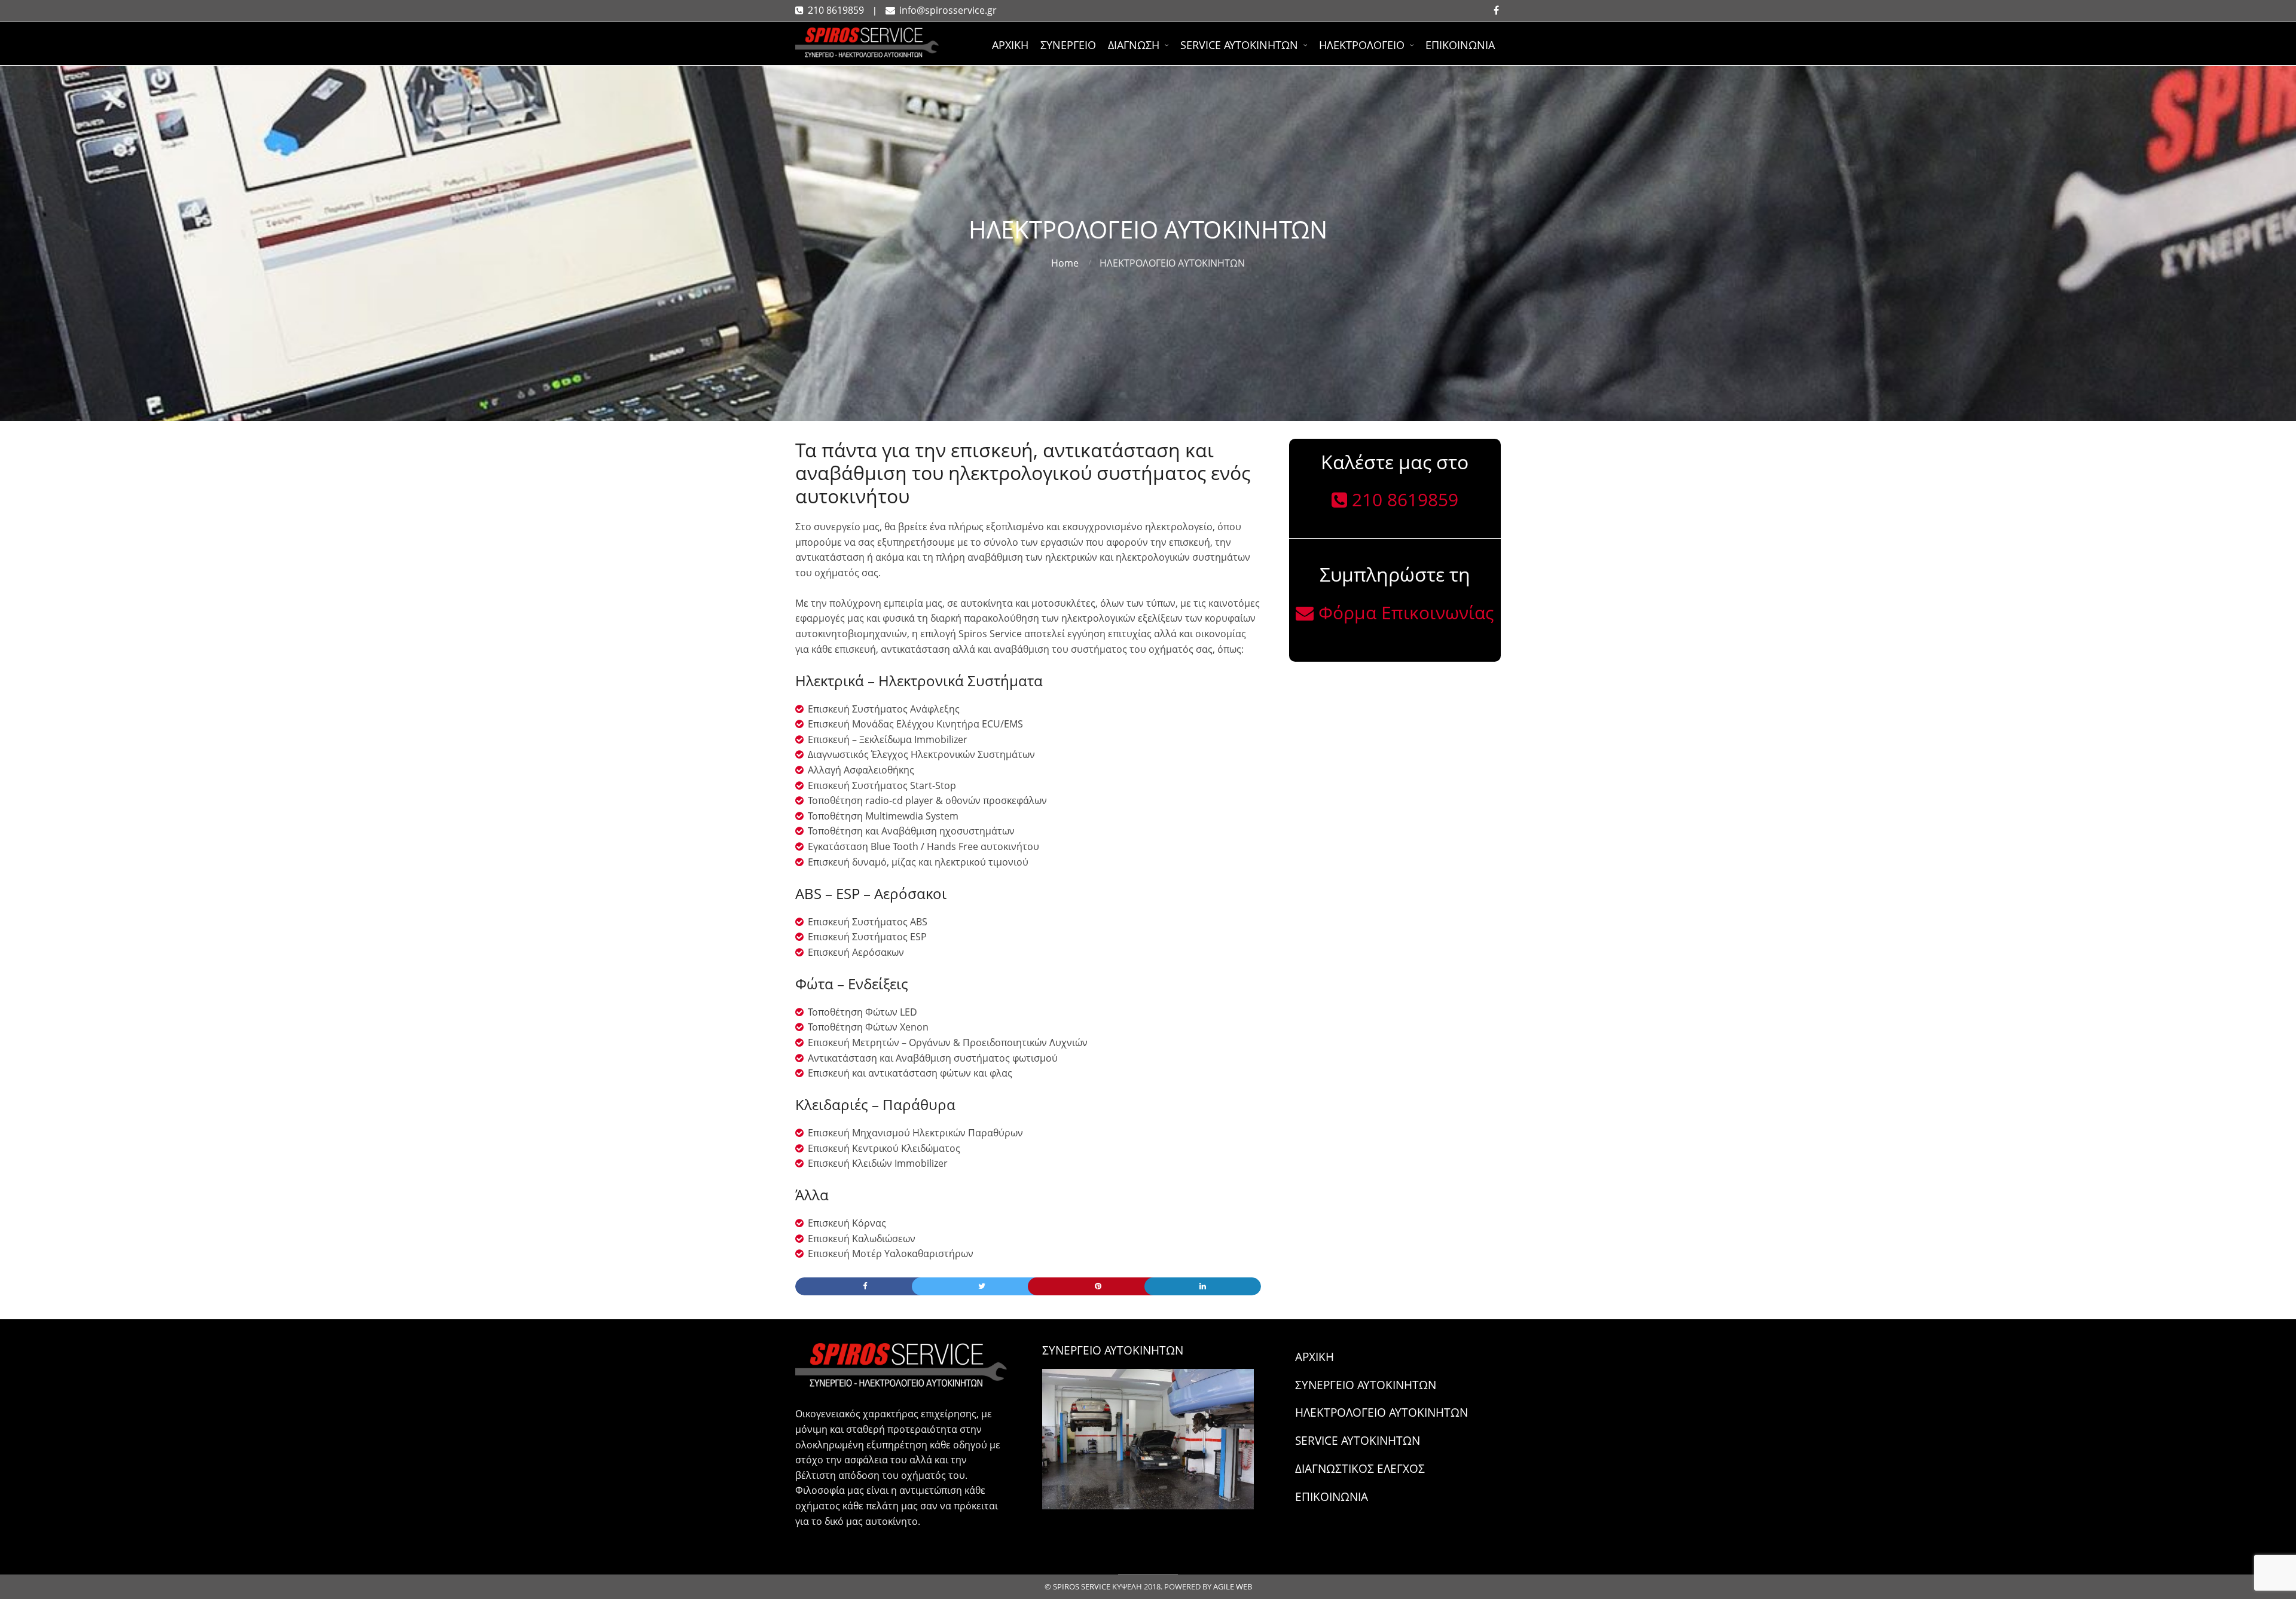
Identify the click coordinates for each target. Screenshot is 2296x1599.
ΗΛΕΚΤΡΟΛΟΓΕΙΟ (1362, 45)
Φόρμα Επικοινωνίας (1395, 612)
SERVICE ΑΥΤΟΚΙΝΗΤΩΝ (1239, 45)
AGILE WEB (1233, 1586)
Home (1065, 263)
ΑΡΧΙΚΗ (1010, 45)
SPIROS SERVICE (1082, 1586)
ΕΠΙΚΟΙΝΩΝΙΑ (1460, 45)
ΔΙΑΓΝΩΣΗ (1134, 45)
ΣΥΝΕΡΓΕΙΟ (1068, 45)
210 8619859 (830, 10)
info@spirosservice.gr (941, 10)
